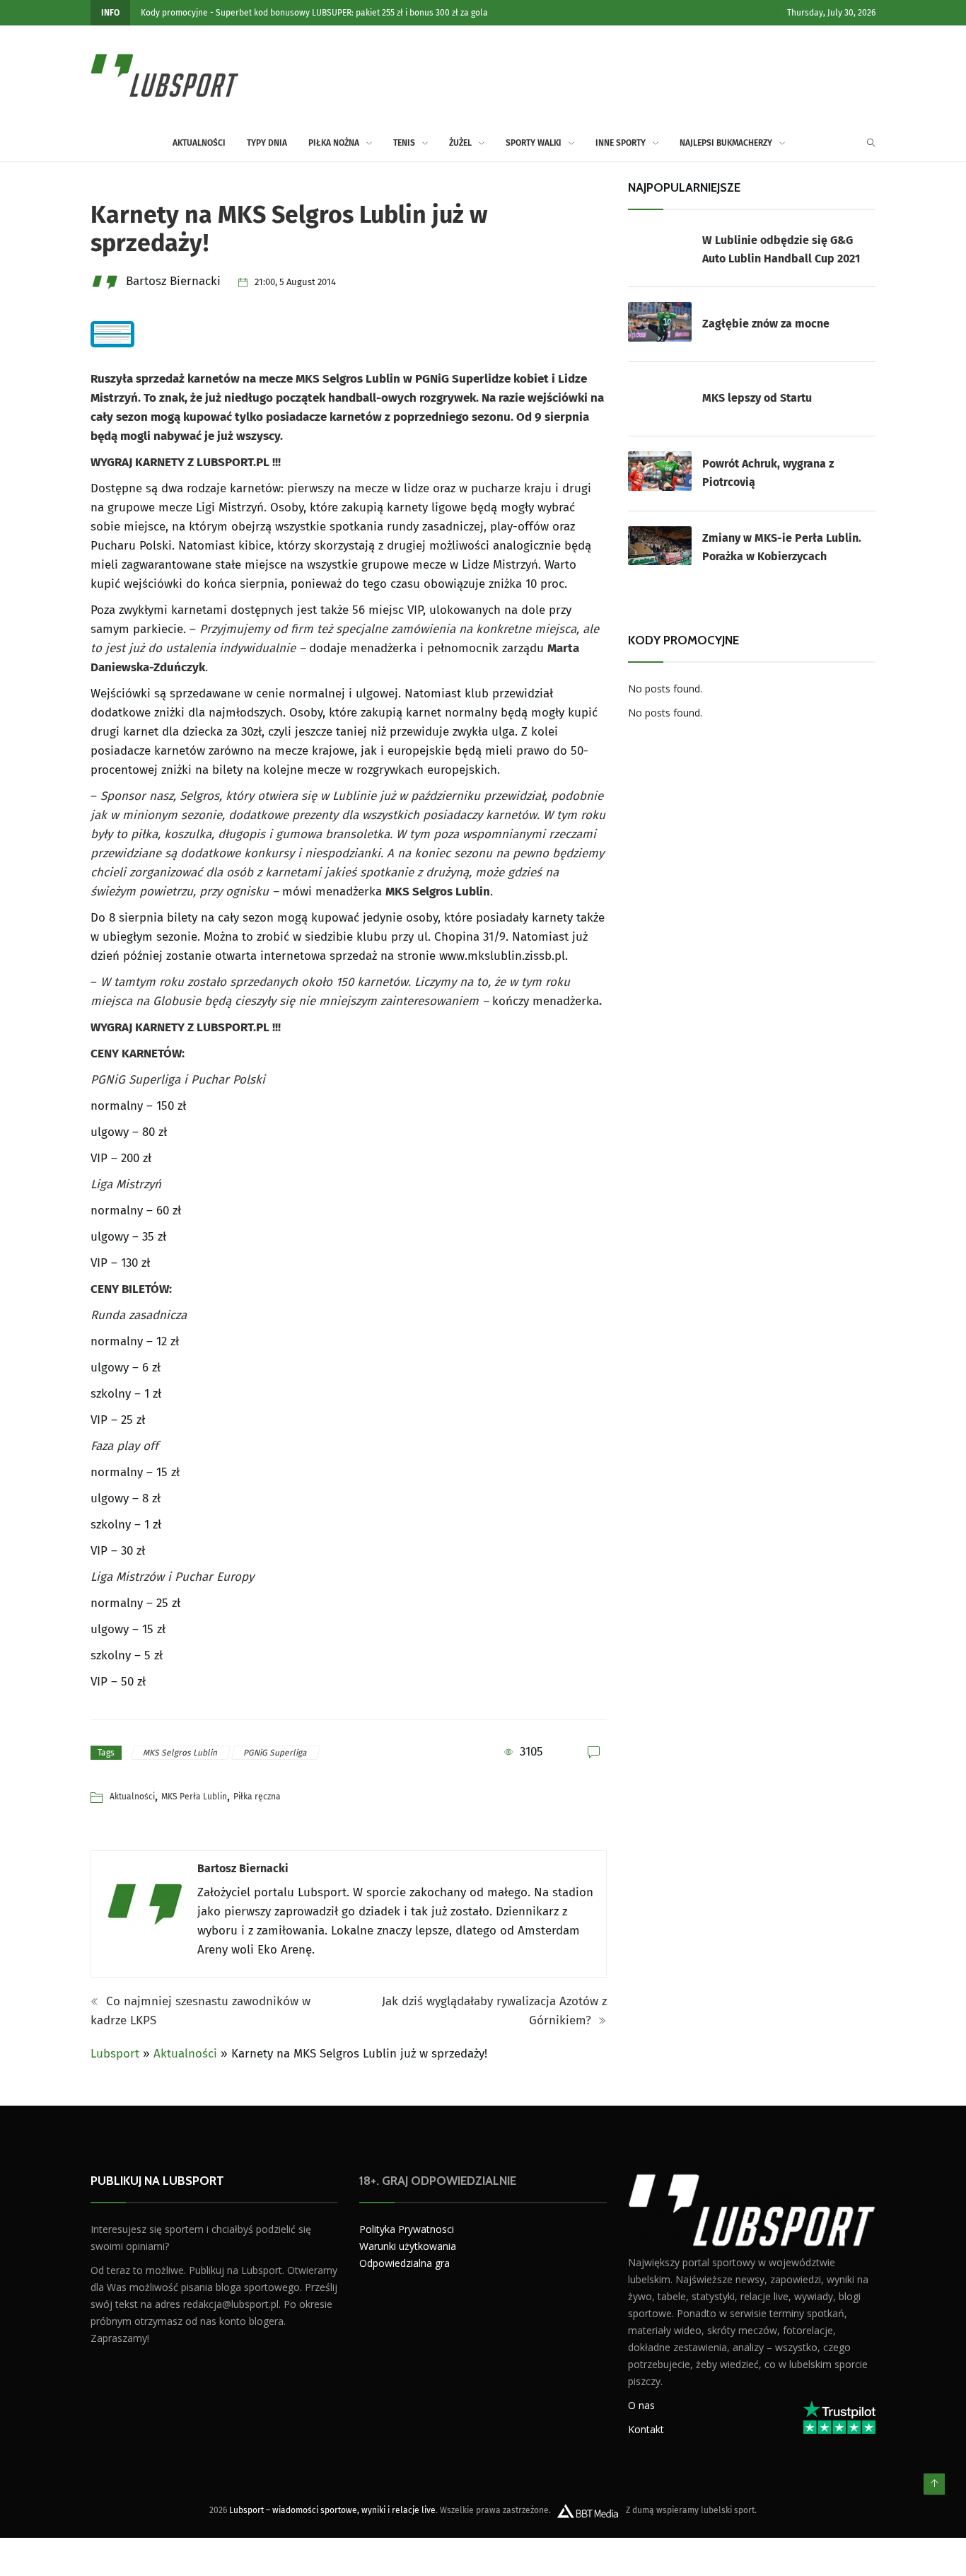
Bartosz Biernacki (243, 1868)
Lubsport (115, 2054)
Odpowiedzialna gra (405, 2263)
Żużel (460, 143)
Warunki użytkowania (408, 2246)
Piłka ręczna (257, 1797)
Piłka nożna (334, 143)
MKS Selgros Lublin (181, 1753)
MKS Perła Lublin (194, 1797)
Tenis (404, 143)
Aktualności (199, 143)
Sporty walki (534, 143)
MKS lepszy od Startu (757, 398)
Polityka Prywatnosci (407, 2229)
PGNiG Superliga (276, 1753)
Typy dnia (267, 143)
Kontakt (646, 2429)
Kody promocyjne (174, 13)
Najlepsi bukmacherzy (726, 143)
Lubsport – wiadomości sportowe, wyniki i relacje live (332, 2510)
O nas (641, 2404)
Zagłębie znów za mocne (766, 324)
